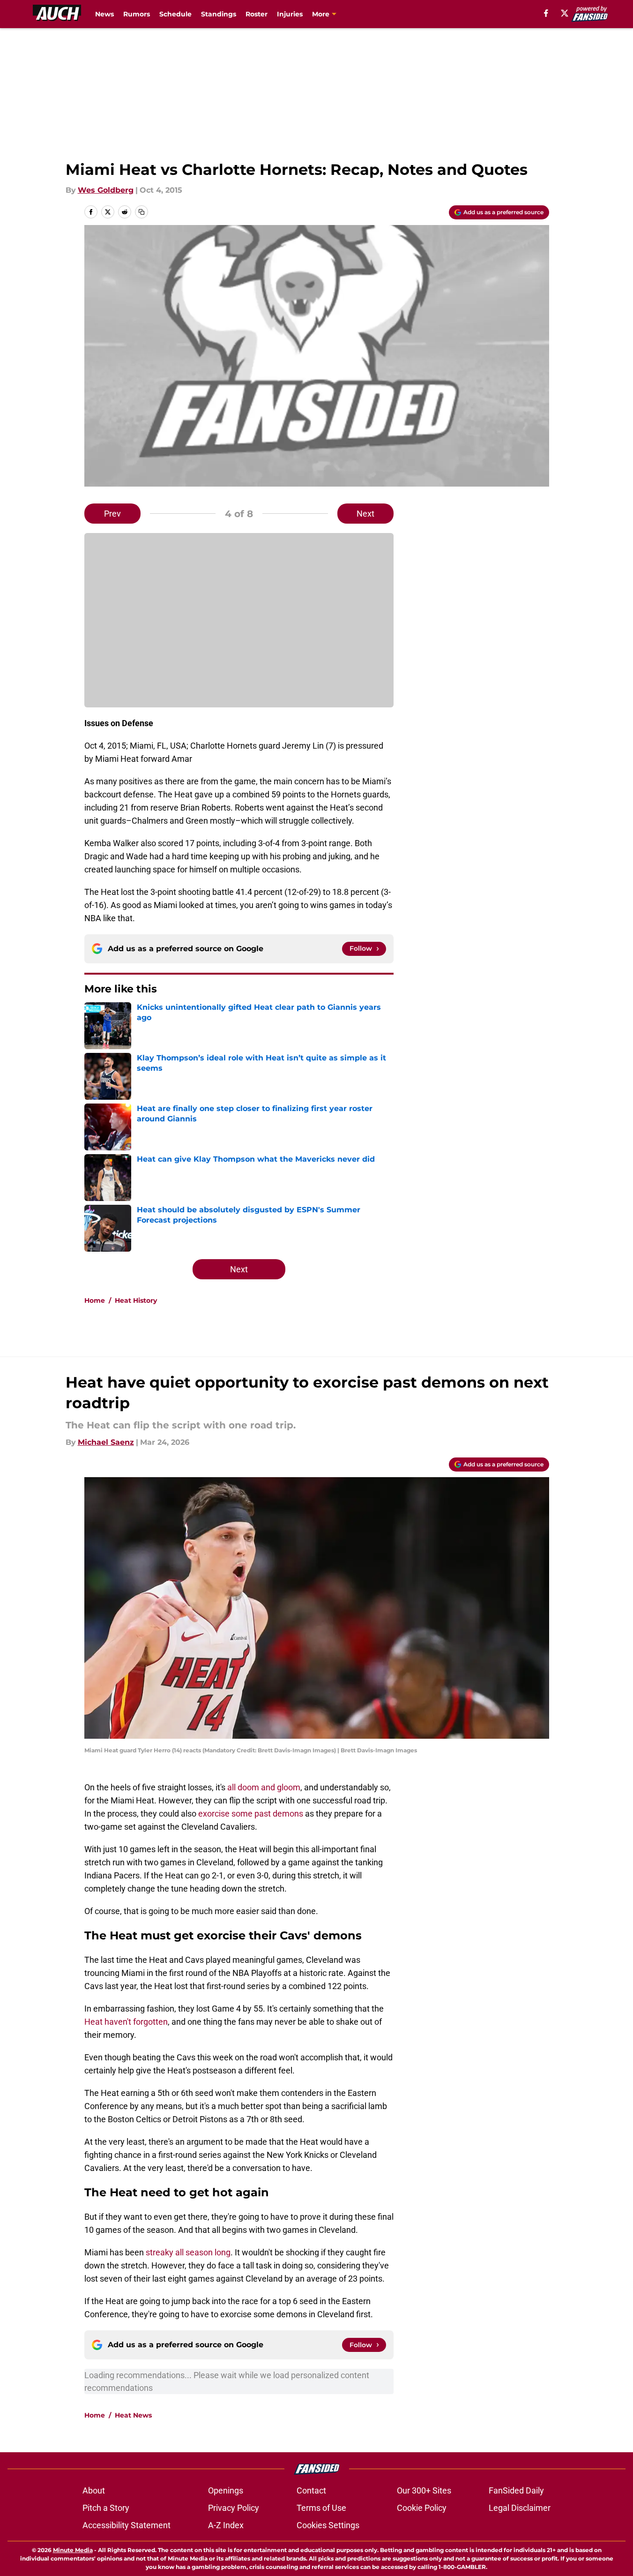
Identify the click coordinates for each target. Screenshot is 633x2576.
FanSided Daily (516, 2490)
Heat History (136, 1300)
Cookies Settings (328, 2525)
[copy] (141, 212)
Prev (112, 514)
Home (95, 1300)
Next (365, 514)
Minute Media (73, 2550)
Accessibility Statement (127, 2525)
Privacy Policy (234, 2508)
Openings (226, 2490)
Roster (257, 14)
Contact (311, 2490)
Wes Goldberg (106, 190)
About (94, 2490)
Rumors (137, 14)
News (104, 14)
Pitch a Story (106, 2508)
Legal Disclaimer (520, 2508)
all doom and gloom (264, 1787)
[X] (565, 13)
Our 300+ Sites (424, 2490)
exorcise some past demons (251, 1814)
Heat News (133, 2415)
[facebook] (546, 13)
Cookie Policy (422, 2508)
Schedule (175, 14)
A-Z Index (226, 2525)
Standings (219, 14)
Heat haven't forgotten (126, 2022)
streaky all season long (188, 2252)
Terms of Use (321, 2508)
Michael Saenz (106, 1442)
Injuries (290, 14)
